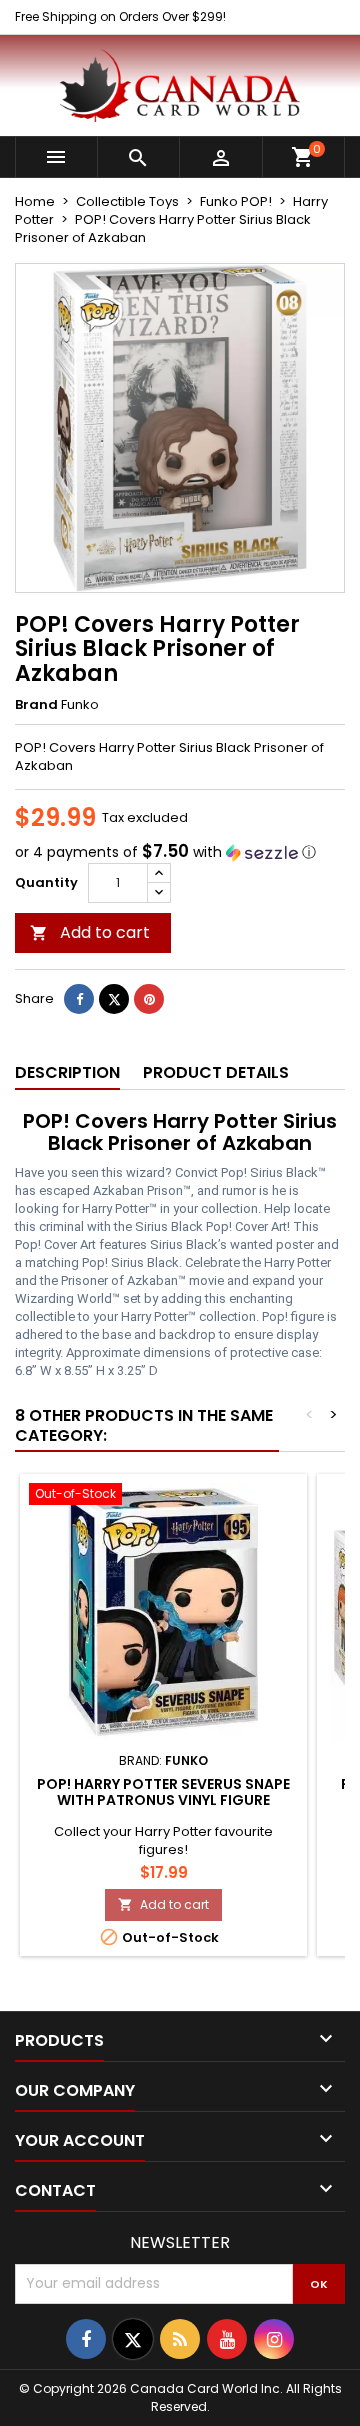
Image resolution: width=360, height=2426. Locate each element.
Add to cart (90, 932)
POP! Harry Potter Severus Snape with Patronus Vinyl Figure (163, 1792)
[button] (180, 852)
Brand (36, 705)
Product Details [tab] (216, 1072)
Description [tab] (67, 1072)
